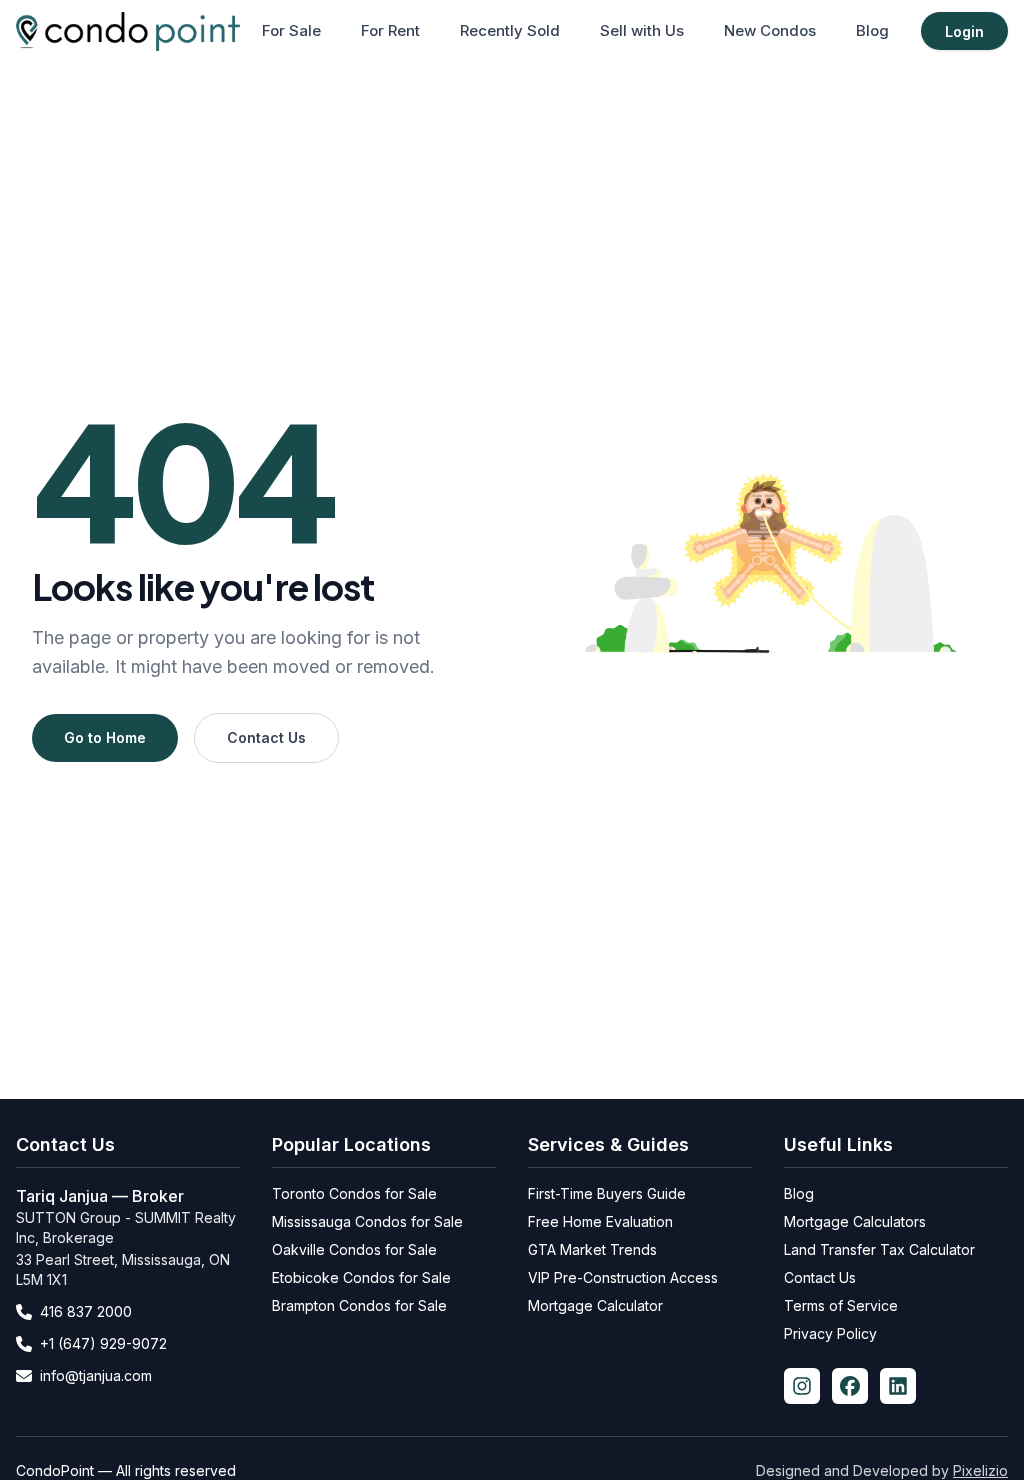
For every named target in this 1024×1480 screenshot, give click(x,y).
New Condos (770, 30)
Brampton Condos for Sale (359, 1305)
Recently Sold (510, 30)
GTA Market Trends (592, 1249)
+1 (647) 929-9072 (103, 1343)
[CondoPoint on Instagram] (802, 1386)
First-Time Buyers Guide (607, 1193)
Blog (872, 30)
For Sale (291, 30)
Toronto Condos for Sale (354, 1193)
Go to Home (105, 737)
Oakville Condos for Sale (354, 1249)
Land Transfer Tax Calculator (879, 1249)
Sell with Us (642, 30)
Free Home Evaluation (600, 1221)
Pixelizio (980, 1470)
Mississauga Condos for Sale (367, 1221)
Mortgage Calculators (855, 1221)
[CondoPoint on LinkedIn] (898, 1386)
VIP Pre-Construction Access (623, 1277)
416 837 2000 (86, 1311)
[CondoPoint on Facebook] (850, 1386)
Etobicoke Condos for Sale (361, 1277)
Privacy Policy (830, 1333)
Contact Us (266, 737)
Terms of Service (841, 1305)
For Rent (390, 30)
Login (964, 31)
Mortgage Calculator (595, 1305)
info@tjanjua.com (96, 1375)
